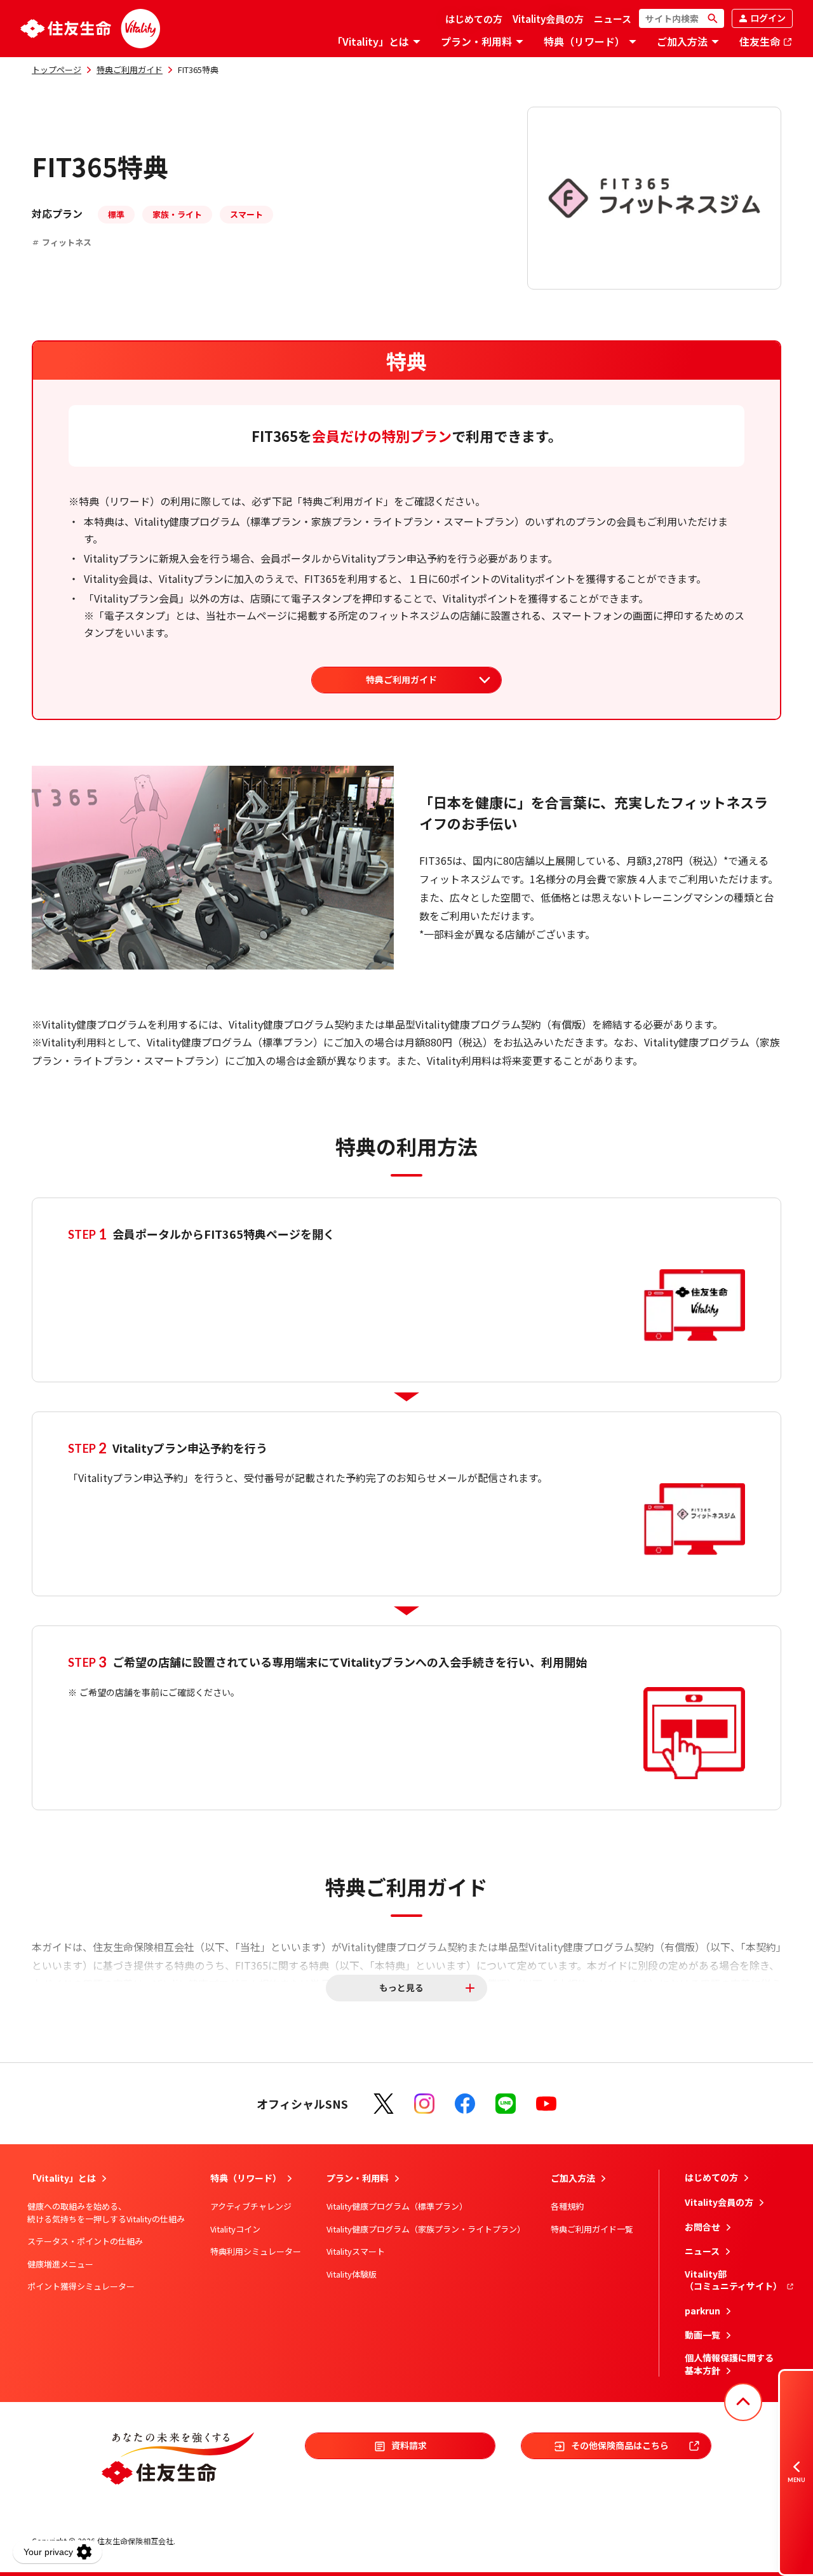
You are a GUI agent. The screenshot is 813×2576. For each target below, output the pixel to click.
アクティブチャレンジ (251, 2206)
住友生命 (761, 42)
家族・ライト (177, 214)
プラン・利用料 (476, 42)
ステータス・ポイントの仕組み (85, 2241)
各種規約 (567, 2206)
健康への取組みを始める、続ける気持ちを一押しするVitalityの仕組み (106, 2212)
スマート (246, 214)
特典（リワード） (584, 42)
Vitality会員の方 (548, 19)
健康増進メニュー (60, 2264)
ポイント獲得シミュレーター (81, 2286)
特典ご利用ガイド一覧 (592, 2229)
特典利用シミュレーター (256, 2251)
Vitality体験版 (352, 2274)
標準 (116, 214)
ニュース (613, 19)
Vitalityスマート (356, 2251)
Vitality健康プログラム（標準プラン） (397, 2206)
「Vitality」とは (371, 42)
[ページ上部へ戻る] (743, 2402)
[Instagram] (424, 2104)
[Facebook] (465, 2104)
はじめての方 (474, 19)
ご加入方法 (682, 42)
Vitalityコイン (235, 2229)
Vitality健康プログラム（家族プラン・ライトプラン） (426, 2229)
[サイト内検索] (682, 18)
